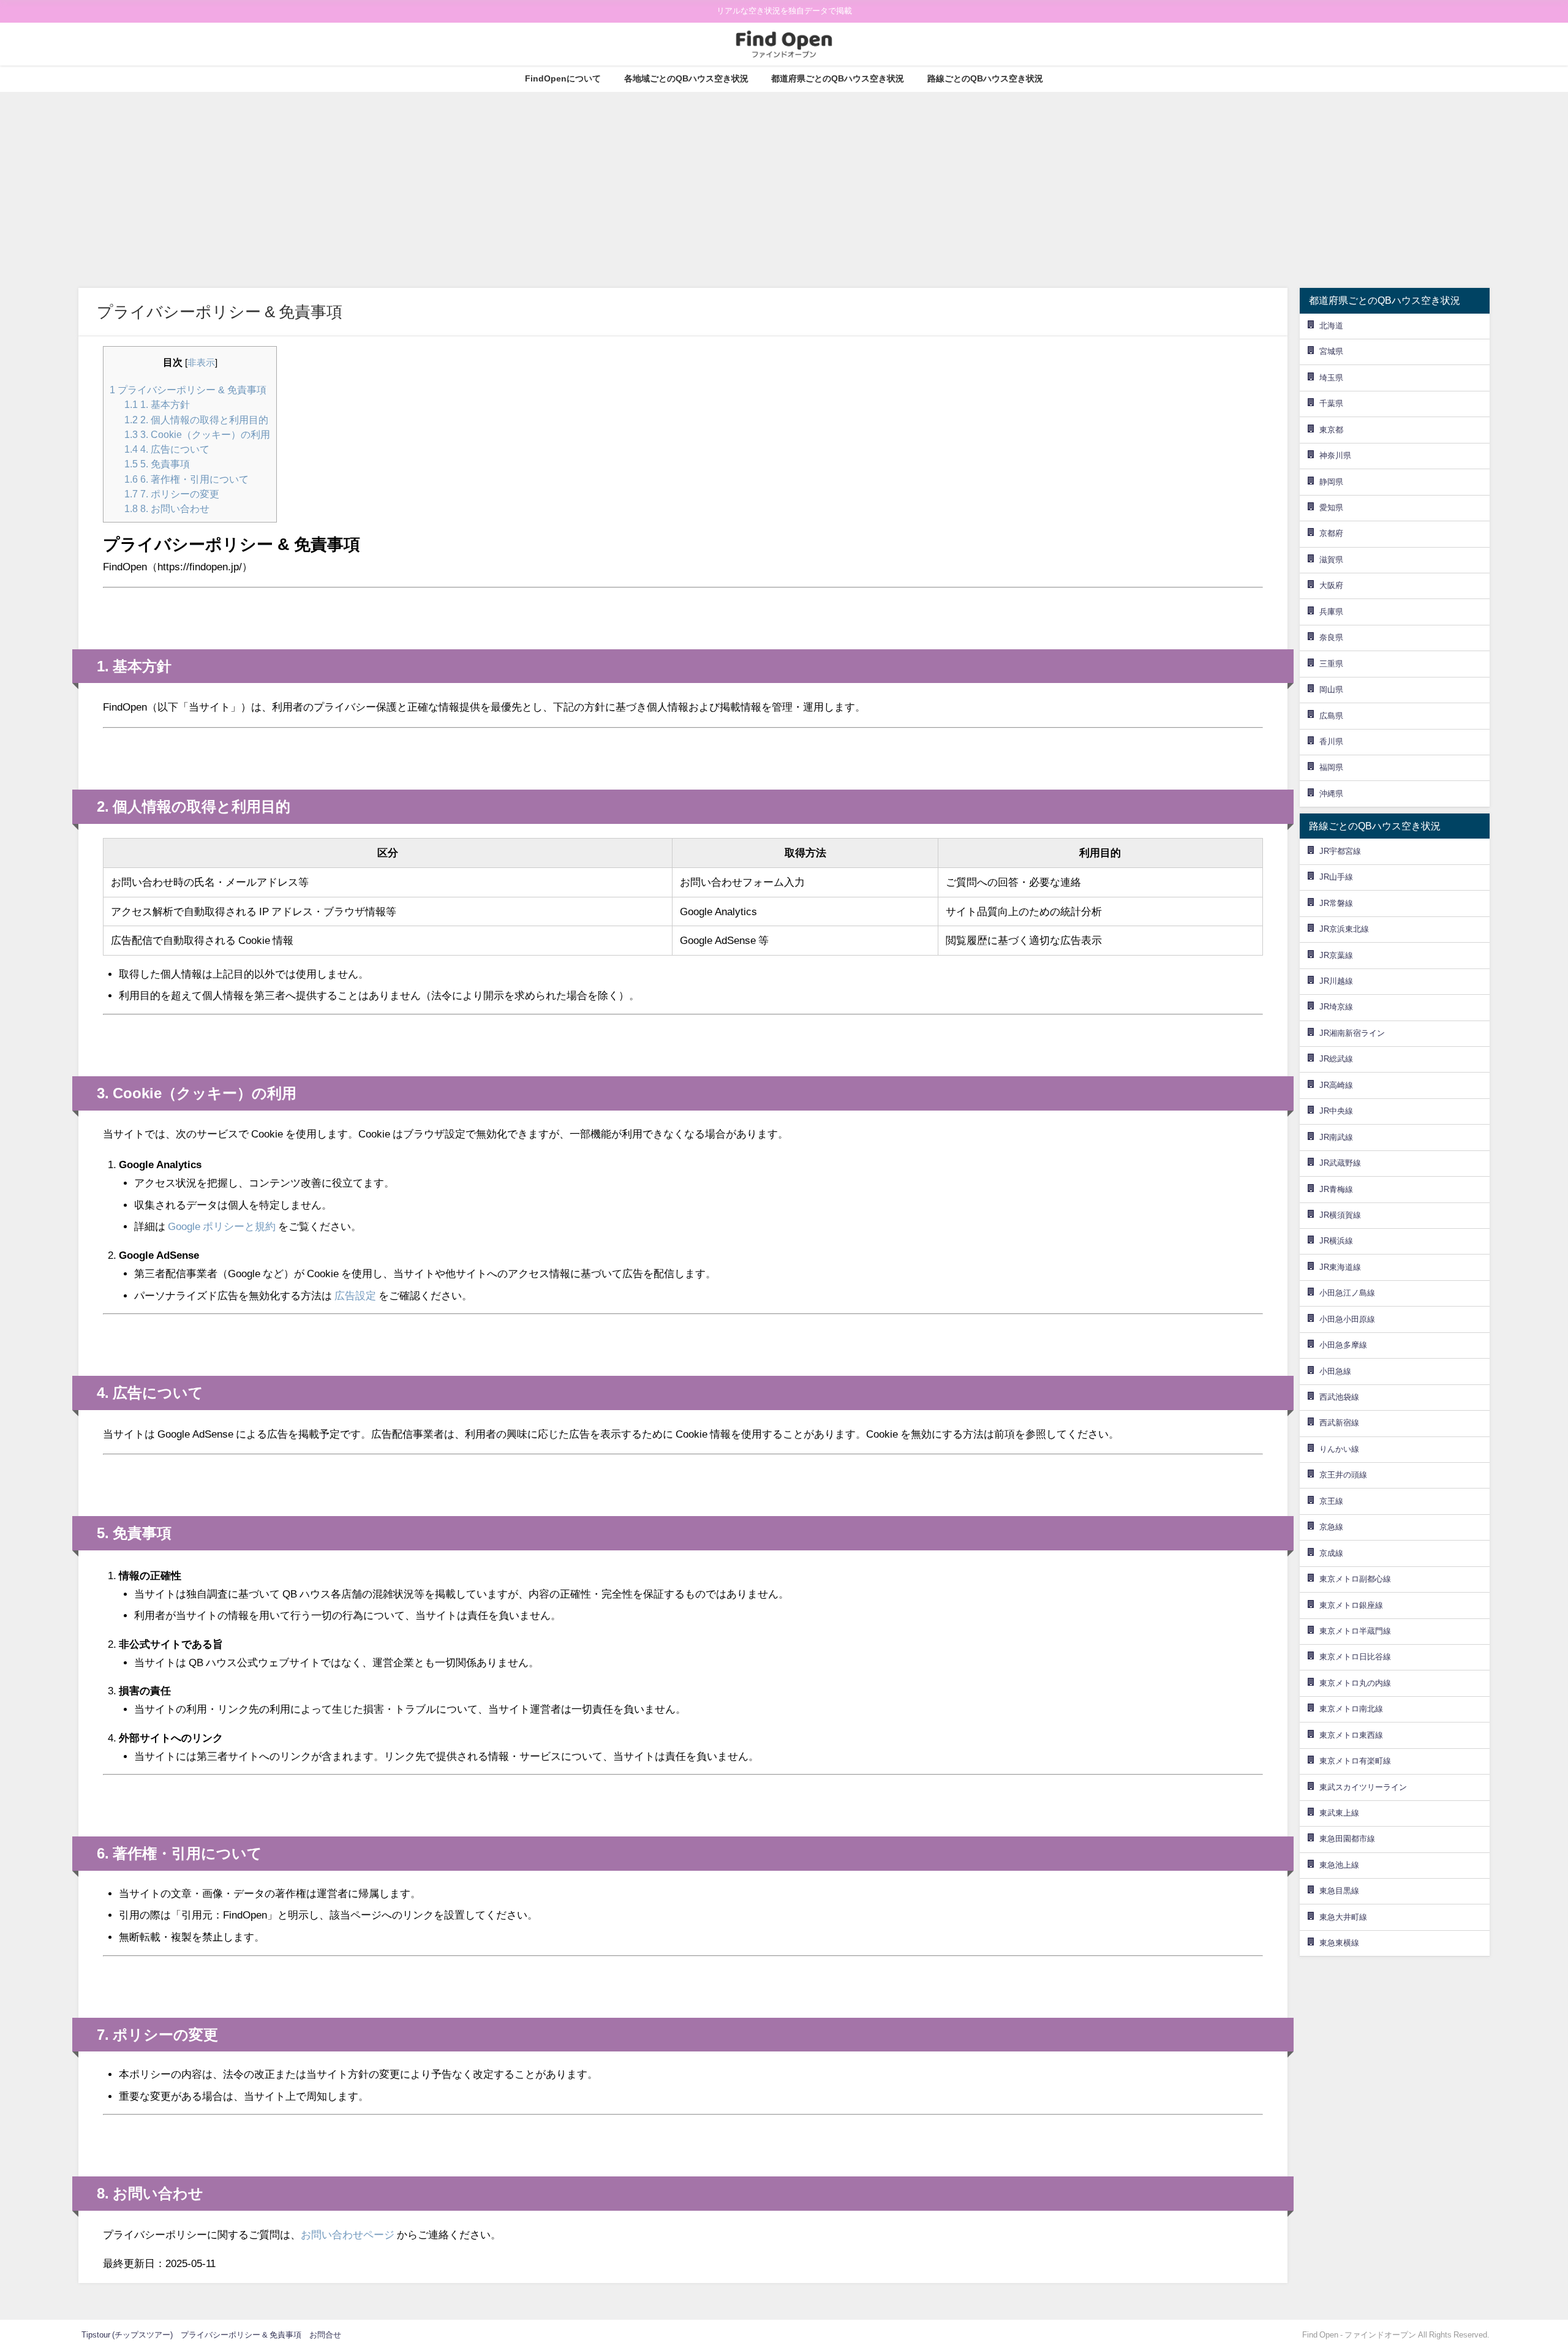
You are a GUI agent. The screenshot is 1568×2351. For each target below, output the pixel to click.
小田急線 (1335, 1371)
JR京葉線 (1336, 955)
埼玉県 (1331, 378)
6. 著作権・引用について (187, 479)
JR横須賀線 (1340, 1215)
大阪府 (1331, 585)
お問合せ (325, 2335)
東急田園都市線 (1347, 1839)
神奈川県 (1335, 455)
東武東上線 (1339, 1813)
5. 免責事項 (157, 464)
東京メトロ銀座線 (1351, 1605)
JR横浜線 (1336, 1241)
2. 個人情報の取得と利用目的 (196, 420)
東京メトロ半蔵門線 (1355, 1631)
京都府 (1331, 533)
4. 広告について (167, 449)
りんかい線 (1339, 1449)
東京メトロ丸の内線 (1355, 1683)
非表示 (201, 363)
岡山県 (1331, 689)
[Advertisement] (784, 184)
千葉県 (1331, 403)
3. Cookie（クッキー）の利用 (197, 434)
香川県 (1331, 742)
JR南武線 (1336, 1137)
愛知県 (1331, 508)
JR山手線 (1336, 877)
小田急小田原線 (1347, 1319)
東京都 (1331, 430)
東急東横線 (1339, 1943)
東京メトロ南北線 (1351, 1709)
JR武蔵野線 (1340, 1163)
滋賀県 (1331, 560)
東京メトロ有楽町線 (1355, 1761)
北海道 (1331, 326)
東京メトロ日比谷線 (1355, 1657)
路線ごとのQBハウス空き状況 (985, 78)
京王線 (1331, 1501)
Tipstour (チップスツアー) (127, 2335)
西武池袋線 (1339, 1397)
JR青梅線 (1336, 1189)
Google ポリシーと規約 (222, 1226)
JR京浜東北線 (1344, 929)
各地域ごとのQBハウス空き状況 (686, 78)
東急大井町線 (1343, 1917)
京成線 (1331, 1553)
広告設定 (355, 1295)
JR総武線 (1336, 1059)
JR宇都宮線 (1340, 851)
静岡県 (1331, 482)
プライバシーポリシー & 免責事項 (188, 390)
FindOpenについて (563, 78)
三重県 (1331, 664)
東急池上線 (1339, 1865)
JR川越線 (1336, 981)
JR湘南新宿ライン (1352, 1033)
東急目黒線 (1339, 1891)
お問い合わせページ (348, 2234)
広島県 (1331, 716)
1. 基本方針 (157, 404)
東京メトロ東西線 (1351, 1735)
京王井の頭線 (1343, 1475)
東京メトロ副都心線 (1355, 1579)
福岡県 (1331, 767)
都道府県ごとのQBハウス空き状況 (838, 78)
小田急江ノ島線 (1347, 1293)
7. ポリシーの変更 (172, 494)
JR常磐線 (1336, 903)
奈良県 (1331, 637)
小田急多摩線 (1343, 1345)
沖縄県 (1331, 794)
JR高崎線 (1336, 1085)
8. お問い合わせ (167, 508)
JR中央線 (1336, 1111)
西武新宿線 (1339, 1423)
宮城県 (1331, 351)
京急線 (1331, 1527)
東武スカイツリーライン (1363, 1787)
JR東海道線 (1340, 1267)
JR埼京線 (1336, 1007)
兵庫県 (1331, 612)
